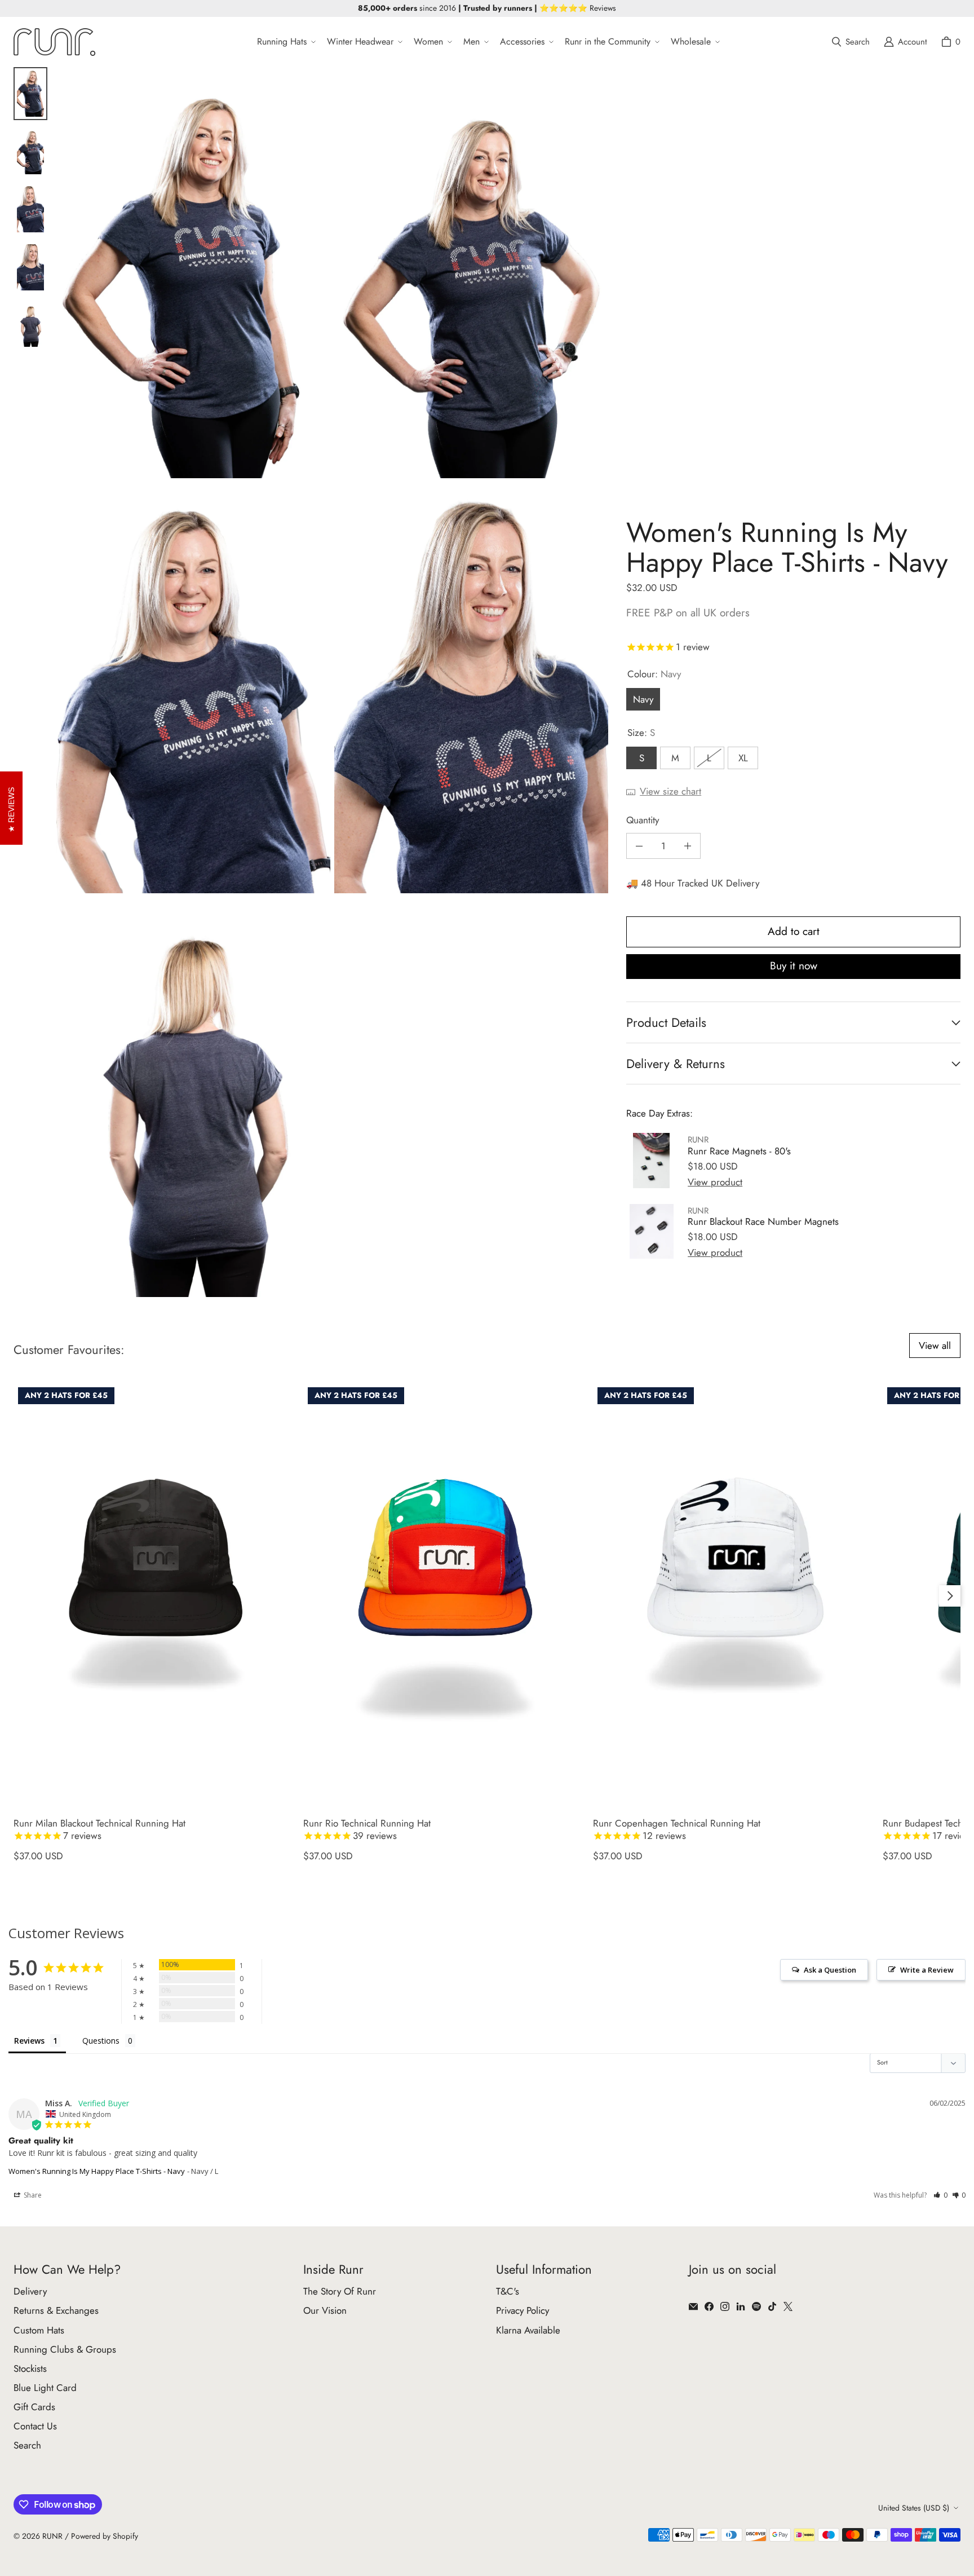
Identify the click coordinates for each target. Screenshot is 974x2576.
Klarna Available (528, 2330)
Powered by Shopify (105, 2536)
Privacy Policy (523, 2310)
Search (27, 2445)
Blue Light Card (45, 2388)
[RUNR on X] (788, 2306)
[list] (332, 682)
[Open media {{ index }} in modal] (193, 272)
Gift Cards (34, 2407)
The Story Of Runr (340, 2291)
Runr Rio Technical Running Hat (367, 1830)
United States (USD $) (914, 2508)
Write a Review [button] (927, 1970)
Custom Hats (39, 2330)
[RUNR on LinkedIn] (741, 2306)
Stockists (30, 2368)
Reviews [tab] (29, 2041)
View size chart (670, 791)
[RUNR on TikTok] (772, 2306)
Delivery (30, 2291)
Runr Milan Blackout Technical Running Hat (99, 1830)
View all (935, 1346)
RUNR (52, 2536)
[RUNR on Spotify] (756, 2306)
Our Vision (325, 2310)
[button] (285, 42)
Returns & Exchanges (56, 2310)
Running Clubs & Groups (65, 2349)
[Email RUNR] (693, 2306)
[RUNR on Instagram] (725, 2306)
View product (715, 1182)
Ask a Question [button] (830, 1970)
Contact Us (35, 2426)
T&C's (508, 2291)
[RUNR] (54, 42)
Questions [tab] (101, 2041)
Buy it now (794, 966)
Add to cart (794, 931)
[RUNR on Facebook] (709, 2306)
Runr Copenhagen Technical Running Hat (677, 1830)
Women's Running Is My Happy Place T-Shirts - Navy (97, 2171)
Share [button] (32, 2195)
